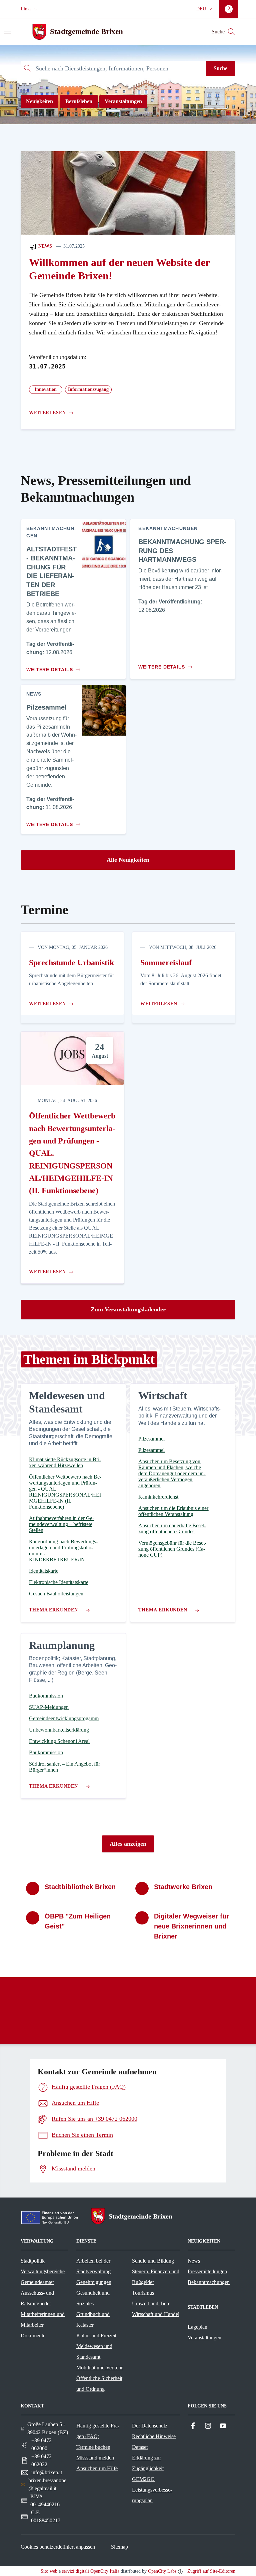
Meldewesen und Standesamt (94, 2352)
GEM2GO (143, 2479)
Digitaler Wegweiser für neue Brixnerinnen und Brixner (191, 1926)
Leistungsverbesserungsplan (152, 2495)
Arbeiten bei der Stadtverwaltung (93, 2266)
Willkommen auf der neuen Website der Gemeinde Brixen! (119, 269)
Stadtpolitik (33, 2261)
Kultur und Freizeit (96, 2336)
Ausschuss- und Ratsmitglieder (37, 2298)
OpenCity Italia (105, 2571)
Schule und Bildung (153, 2261)
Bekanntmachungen (209, 2282)
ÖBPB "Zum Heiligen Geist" (78, 1921)
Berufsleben (79, 101)
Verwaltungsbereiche (43, 2271)
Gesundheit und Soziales (93, 2298)
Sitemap (119, 2547)
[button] (30, 9)
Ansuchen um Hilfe (97, 2468)
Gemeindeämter (37, 2282)
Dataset (140, 2447)
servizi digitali (75, 2571)
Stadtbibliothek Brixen (80, 1887)
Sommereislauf (166, 963)
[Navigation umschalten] (7, 31)
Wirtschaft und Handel (156, 2314)
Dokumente (33, 2336)
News (44, 246)
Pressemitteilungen (207, 2271)
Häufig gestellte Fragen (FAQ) (98, 2431)
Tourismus (143, 2293)
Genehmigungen (94, 2282)
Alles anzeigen (128, 1844)
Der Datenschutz (150, 2426)
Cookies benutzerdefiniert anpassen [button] (58, 2547)
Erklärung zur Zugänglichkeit (148, 2463)
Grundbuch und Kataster (93, 2320)
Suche (220, 68)
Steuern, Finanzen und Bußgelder (156, 2277)
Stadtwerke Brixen (183, 1887)
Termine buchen (93, 2447)
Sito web (49, 2571)
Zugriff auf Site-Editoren (211, 2571)
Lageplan (197, 2327)
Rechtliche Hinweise (154, 2436)
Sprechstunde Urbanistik (71, 963)
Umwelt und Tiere (151, 2303)
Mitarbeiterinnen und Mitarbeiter (43, 2320)
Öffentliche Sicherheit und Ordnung (99, 2384)
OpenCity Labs (162, 2571)
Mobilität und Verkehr (99, 2368)
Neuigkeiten (39, 101)
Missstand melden (95, 2458)
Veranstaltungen (123, 101)
